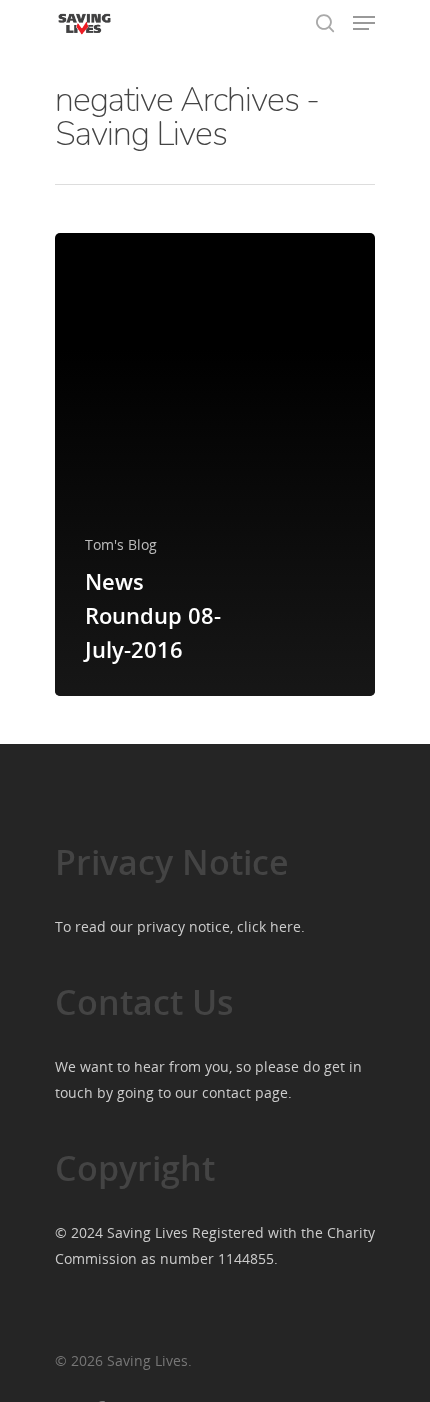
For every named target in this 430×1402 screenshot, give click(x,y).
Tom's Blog (121, 544)
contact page (245, 1092)
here (285, 926)
